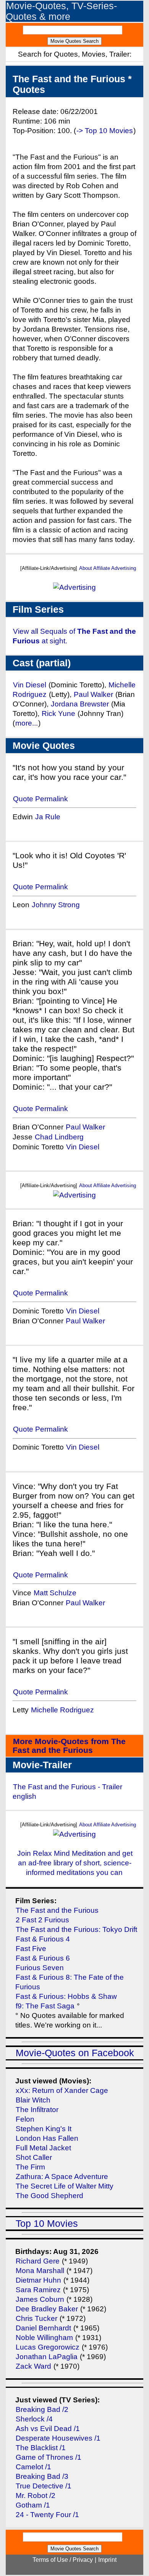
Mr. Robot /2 (36, 2495)
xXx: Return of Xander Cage (62, 2090)
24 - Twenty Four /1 (47, 2515)
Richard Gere (38, 2261)
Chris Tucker (36, 2318)
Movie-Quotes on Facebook (75, 2053)
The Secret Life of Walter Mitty (65, 2186)
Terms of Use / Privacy (63, 2560)
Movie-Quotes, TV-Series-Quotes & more (61, 11)
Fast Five (31, 1949)
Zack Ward (33, 2366)
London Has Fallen (47, 2138)
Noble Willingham (44, 2338)
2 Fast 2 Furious (42, 1920)
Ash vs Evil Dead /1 (48, 2429)
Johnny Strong (56, 905)
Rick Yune (58, 714)
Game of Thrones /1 (49, 2457)
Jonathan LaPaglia (47, 2357)
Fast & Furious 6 (43, 1958)
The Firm (30, 2167)
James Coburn (40, 2299)
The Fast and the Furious (57, 1910)
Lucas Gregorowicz (48, 2347)
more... (27, 723)
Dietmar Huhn (38, 2280)
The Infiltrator (37, 2110)
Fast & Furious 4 (43, 1939)
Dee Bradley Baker (48, 2309)
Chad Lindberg (59, 1137)
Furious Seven (40, 1968)
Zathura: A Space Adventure (62, 2177)
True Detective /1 (44, 2486)
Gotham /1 (33, 2505)
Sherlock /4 (34, 2419)
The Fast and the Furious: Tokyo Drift (76, 1929)
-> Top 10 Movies (105, 131)
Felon (25, 2119)
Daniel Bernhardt (43, 2328)
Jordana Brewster (80, 704)
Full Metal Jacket (43, 2148)
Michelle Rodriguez (62, 1710)
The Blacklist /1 (41, 2448)
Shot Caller (34, 2157)
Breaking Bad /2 (42, 2409)
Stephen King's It (44, 2129)
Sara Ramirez (38, 2290)
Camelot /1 (33, 2467)
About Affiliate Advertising (108, 568)
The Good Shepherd (49, 2196)
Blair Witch (33, 2100)
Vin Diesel (30, 685)
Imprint (107, 2560)
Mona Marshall (40, 2271)
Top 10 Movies (47, 2224)
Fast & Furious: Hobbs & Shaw (66, 1996)
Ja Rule (48, 817)
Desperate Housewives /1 (58, 2438)
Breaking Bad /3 (42, 2476)
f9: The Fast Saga (45, 2006)
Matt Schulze (55, 1593)
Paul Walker (93, 694)
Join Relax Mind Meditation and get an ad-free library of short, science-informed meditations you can (75, 1863)
